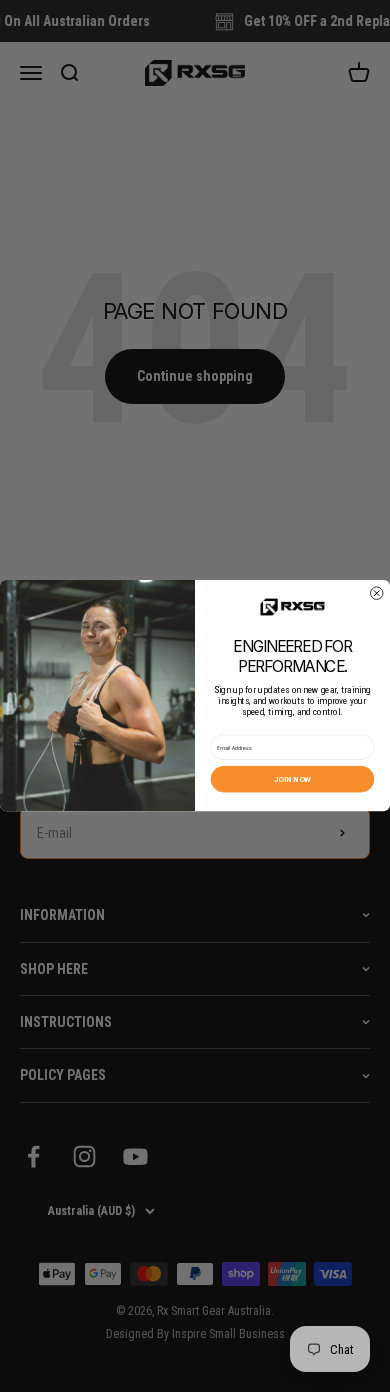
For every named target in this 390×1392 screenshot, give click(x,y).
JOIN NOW (292, 779)
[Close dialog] (377, 593)
